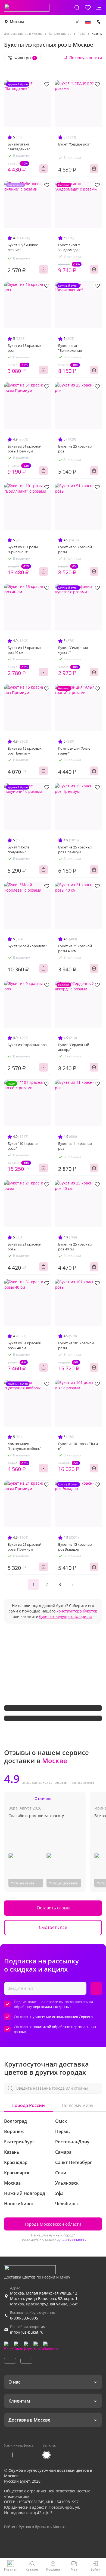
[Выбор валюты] (77, 22)
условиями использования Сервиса (63, 2017)
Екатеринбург (19, 2142)
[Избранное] (88, 8)
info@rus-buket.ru (27, 2332)
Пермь (63, 2131)
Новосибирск (19, 2204)
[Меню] (99, 8)
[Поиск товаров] (77, 8)
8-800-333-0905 (74, 2240)
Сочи (61, 2173)
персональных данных (52, 2007)
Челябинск (67, 2204)
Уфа (59, 2193)
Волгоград (15, 2121)
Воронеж (14, 2131)
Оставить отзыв (53, 1908)
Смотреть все (53, 1927)
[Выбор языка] (88, 22)
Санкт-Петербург (74, 2162)
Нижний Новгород (25, 2193)
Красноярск (17, 2173)
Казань (12, 2152)
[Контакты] (99, 22)
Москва (17, 22)
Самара (63, 2152)
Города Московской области (53, 2224)
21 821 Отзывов (56, 1783)
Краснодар (16, 2162)
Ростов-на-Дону (72, 2142)
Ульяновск (67, 2183)
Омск (61, 2121)
